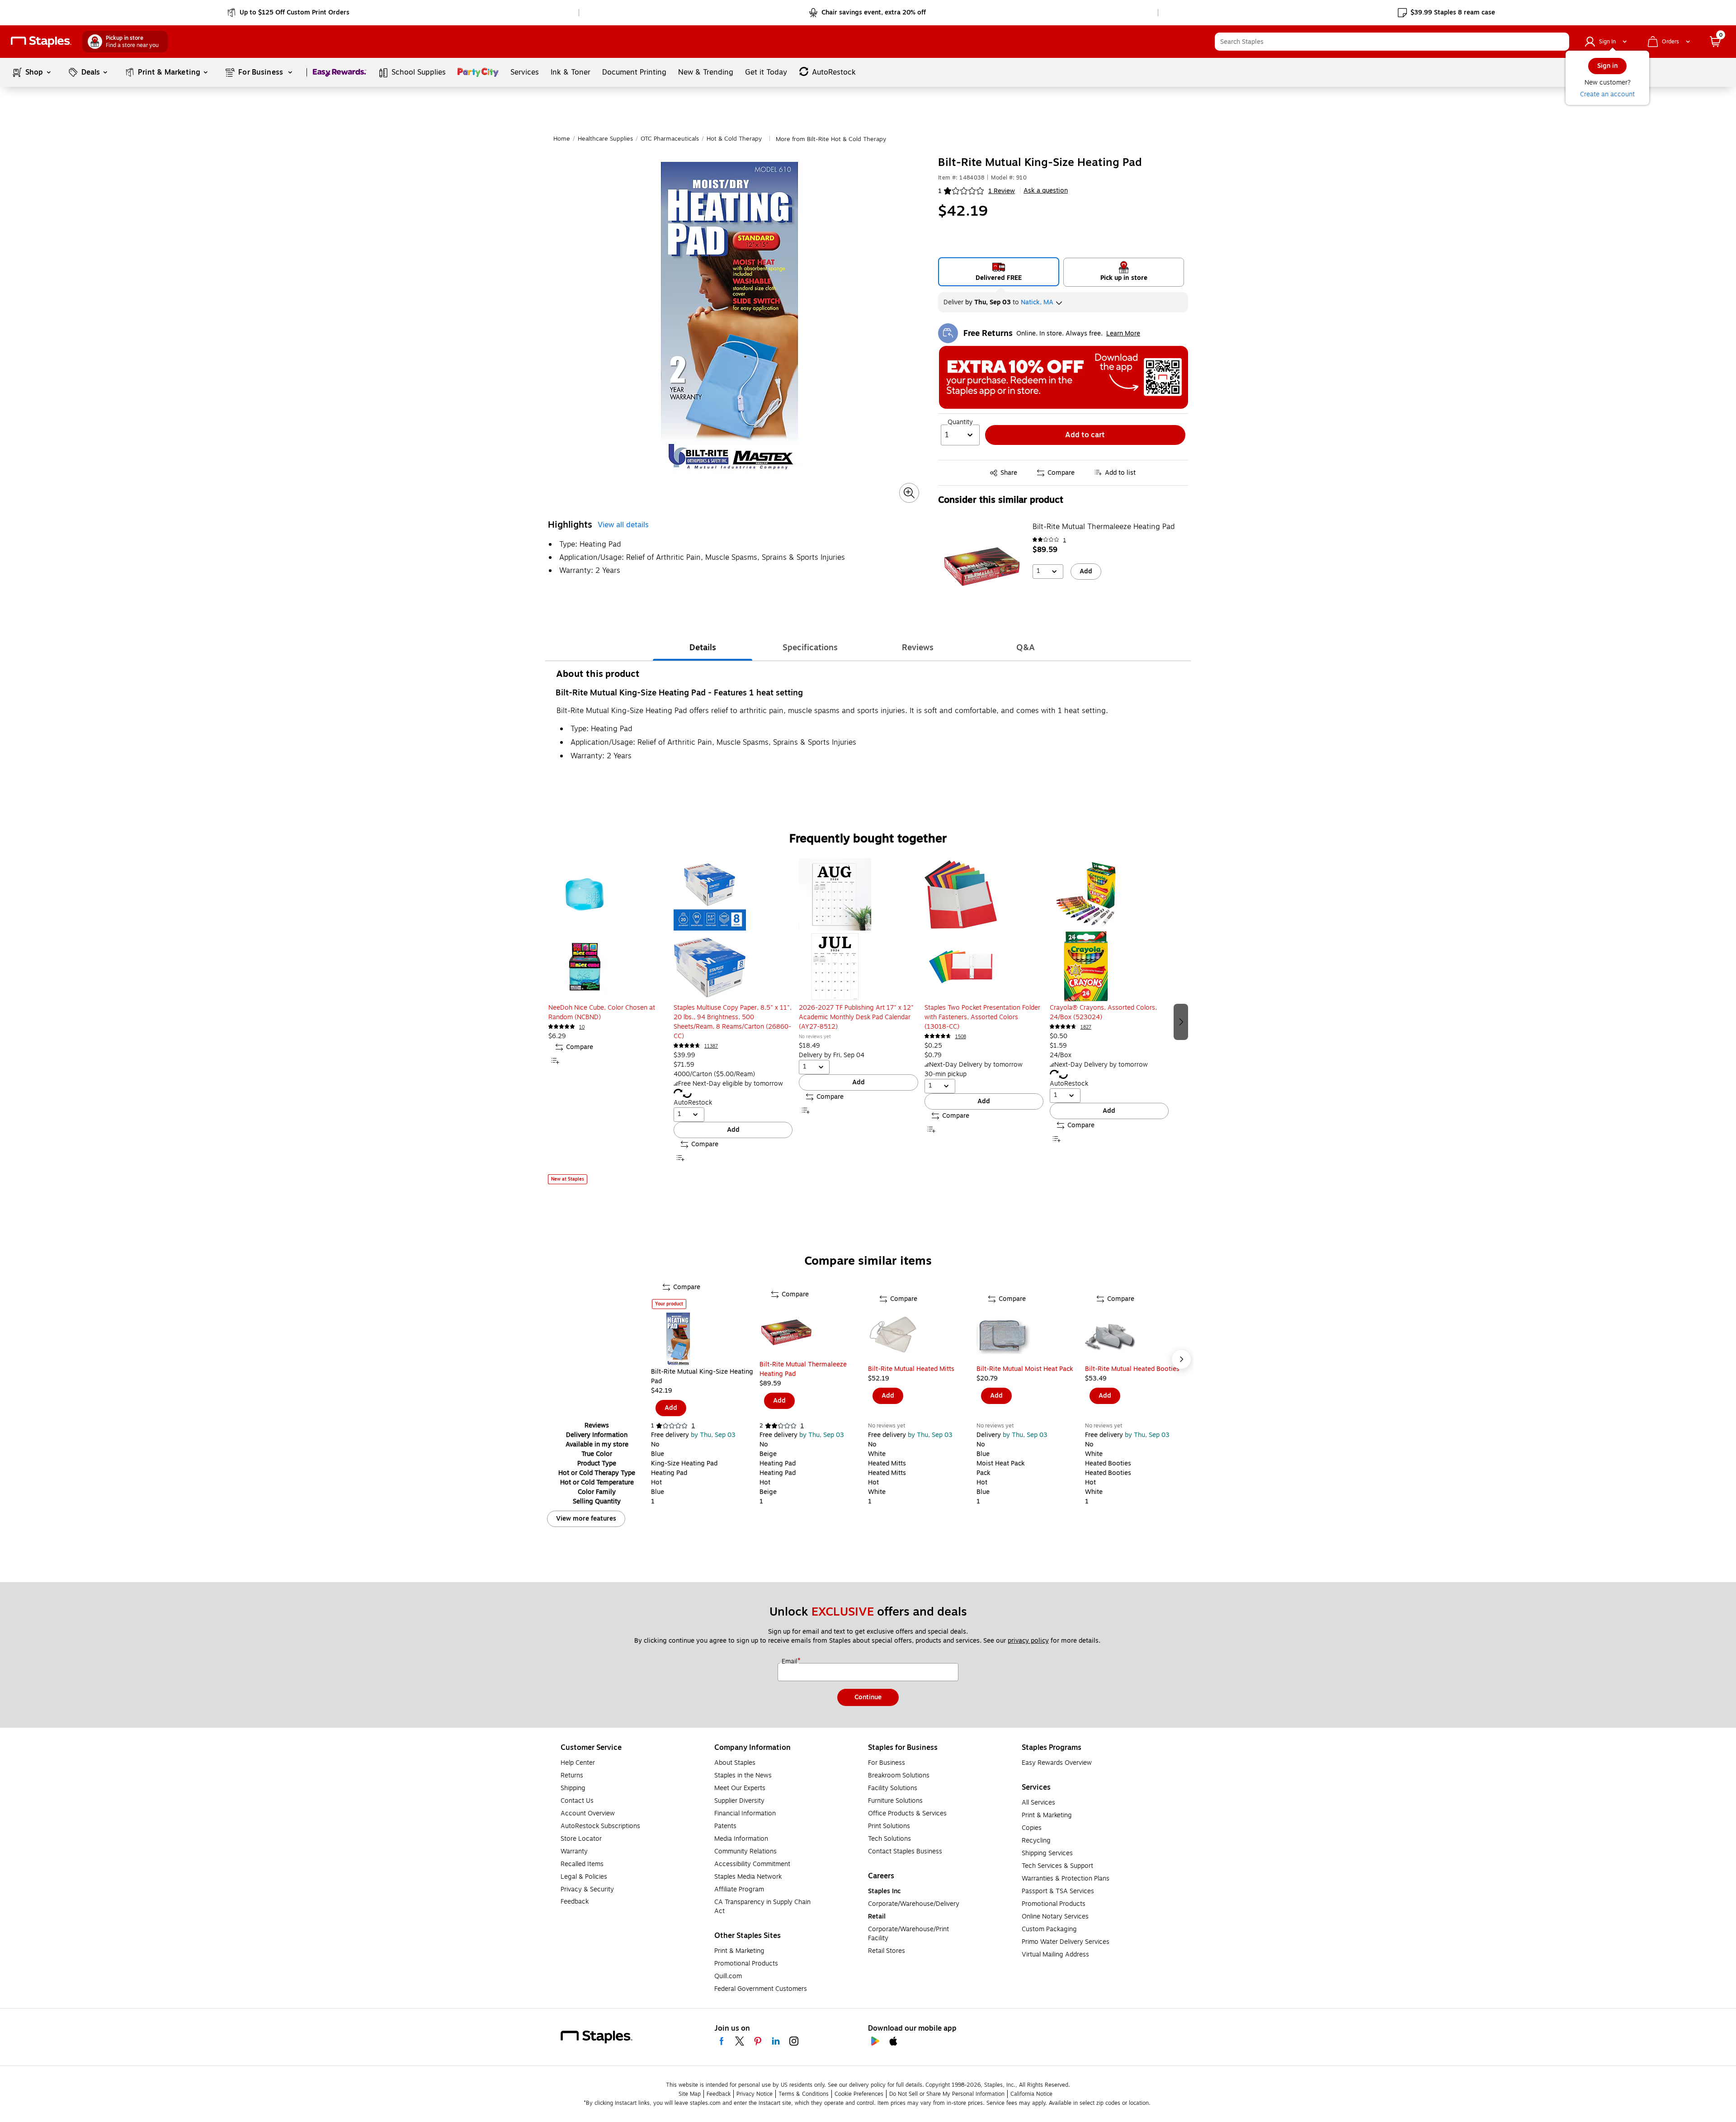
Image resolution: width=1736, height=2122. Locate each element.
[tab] (703, 647)
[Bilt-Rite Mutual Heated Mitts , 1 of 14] (922, 1337)
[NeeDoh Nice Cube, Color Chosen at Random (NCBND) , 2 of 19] (608, 931)
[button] (1560, 42)
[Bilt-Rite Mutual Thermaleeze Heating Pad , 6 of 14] (814, 1333)
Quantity (960, 422)
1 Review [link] (1002, 191)
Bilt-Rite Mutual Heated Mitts (911, 1369)
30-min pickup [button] (946, 1074)
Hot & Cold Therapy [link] (734, 139)
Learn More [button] (1123, 333)
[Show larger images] (909, 493)
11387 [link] (711, 1046)
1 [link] (1065, 540)
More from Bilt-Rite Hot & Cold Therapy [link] (831, 139)
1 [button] (940, 191)
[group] (608, 1021)
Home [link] (562, 139)
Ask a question (1046, 191)
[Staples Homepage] (41, 42)
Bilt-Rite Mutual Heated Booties (1132, 1369)
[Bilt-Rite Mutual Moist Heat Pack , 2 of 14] (1031, 1337)
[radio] (999, 272)
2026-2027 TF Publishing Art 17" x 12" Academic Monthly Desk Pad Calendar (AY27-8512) (856, 1017)
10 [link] (582, 1027)
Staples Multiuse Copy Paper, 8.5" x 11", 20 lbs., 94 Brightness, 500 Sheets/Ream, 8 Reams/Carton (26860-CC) (733, 1022)
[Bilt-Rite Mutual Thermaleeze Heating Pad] (982, 567)
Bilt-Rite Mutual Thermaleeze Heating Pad (1104, 527)
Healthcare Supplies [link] (605, 139)
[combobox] (1392, 42)
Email (790, 1662)
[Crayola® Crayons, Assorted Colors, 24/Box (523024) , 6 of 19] (1109, 931)
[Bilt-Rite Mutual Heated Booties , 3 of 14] (1139, 1337)
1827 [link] (1086, 1027)
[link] (289, 13)
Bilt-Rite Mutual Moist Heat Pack (1025, 1369)
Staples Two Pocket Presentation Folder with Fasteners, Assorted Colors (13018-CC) (982, 1017)
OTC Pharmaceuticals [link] (670, 139)
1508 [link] (961, 1037)
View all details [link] (623, 525)
